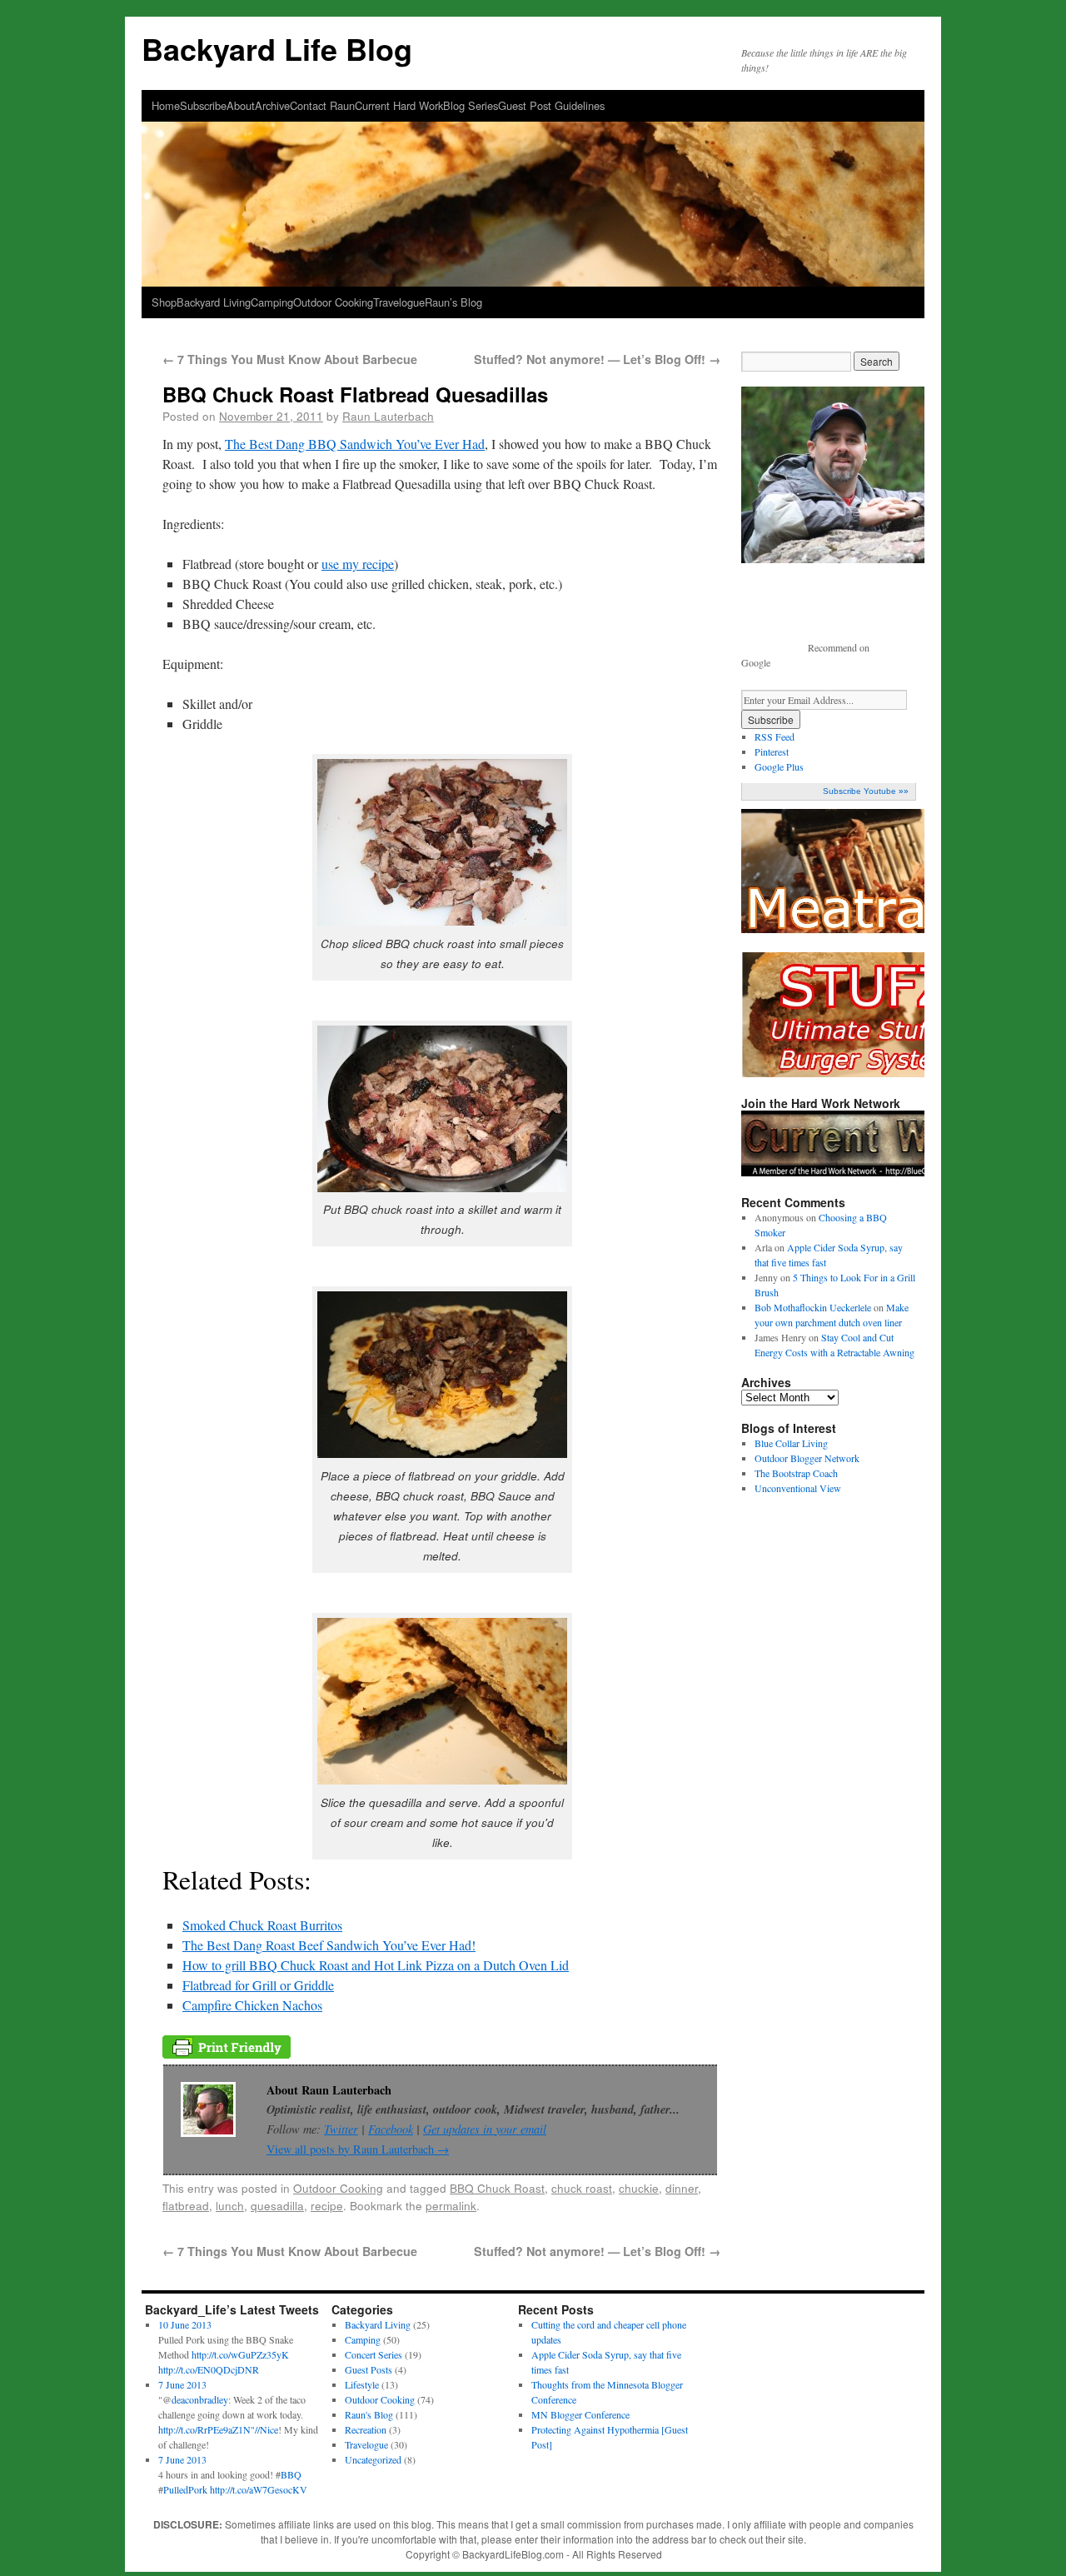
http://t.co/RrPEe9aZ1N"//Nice (218, 2429)
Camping (272, 302)
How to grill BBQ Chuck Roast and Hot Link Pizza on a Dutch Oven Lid (376, 1965)
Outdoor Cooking (333, 302)
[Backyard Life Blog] (533, 160)
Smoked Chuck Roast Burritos (262, 1925)
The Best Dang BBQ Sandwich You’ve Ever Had (355, 444)
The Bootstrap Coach (796, 1473)
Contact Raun (322, 105)
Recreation (366, 2429)
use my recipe (358, 564)
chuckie (639, 2188)
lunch (230, 2205)
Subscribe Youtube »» (866, 791)
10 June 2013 (185, 2324)
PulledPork (185, 2489)
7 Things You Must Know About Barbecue (290, 359)
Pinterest (772, 751)
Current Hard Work (399, 105)
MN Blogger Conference (580, 2414)
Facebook (391, 2129)
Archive (272, 105)
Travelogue (399, 302)
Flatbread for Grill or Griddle (258, 1985)
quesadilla (277, 2205)
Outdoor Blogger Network (807, 1458)
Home (166, 105)
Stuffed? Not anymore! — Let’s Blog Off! (597, 359)
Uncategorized (373, 2459)
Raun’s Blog (453, 302)
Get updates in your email (485, 2129)
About (241, 105)
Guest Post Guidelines (551, 105)
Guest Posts (369, 2369)
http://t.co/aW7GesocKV (259, 2489)
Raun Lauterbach (388, 416)
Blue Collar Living (791, 1443)
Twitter (341, 2129)
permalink (451, 2205)
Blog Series (471, 105)
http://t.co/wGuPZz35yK (240, 2354)
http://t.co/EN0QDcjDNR (209, 2369)
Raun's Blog (369, 2414)
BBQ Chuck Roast (497, 2188)
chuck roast (582, 2188)
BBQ (291, 2474)
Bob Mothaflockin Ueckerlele (813, 1307)
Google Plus (779, 766)
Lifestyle (362, 2384)
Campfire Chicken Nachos (252, 2005)
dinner (682, 2188)
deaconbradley (200, 2399)
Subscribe (203, 105)
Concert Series (374, 2354)
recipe (327, 2205)
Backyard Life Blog (277, 48)
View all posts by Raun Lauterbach (358, 2149)
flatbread (186, 2205)
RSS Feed (775, 736)
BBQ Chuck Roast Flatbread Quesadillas (355, 394)
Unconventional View (798, 1488)
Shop (164, 302)
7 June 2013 (182, 2384)
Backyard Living (214, 302)
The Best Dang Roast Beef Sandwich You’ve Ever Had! (329, 1945)
